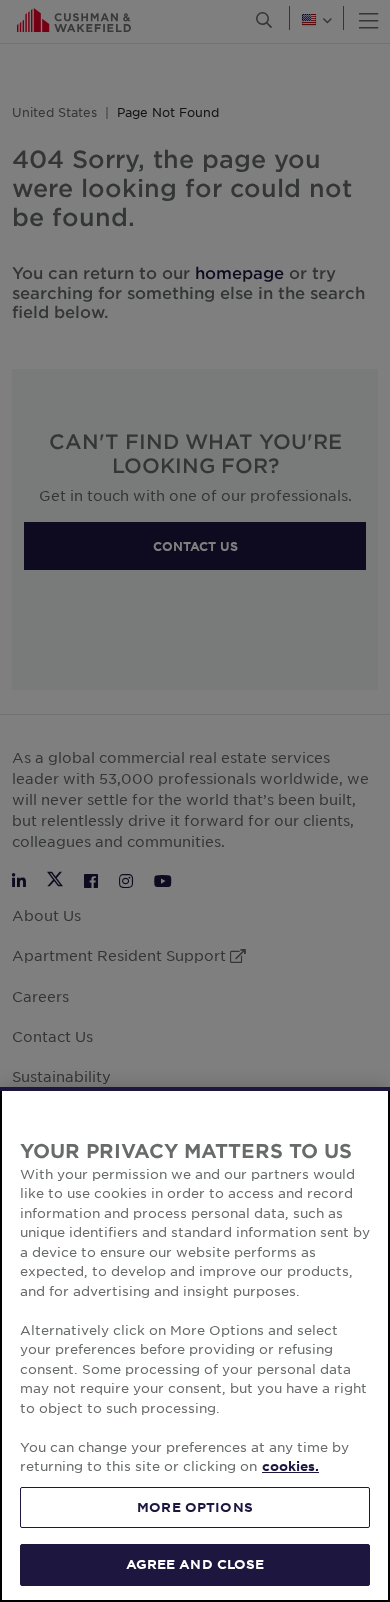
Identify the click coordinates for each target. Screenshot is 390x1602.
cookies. (290, 1466)
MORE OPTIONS (195, 1507)
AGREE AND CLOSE (195, 1564)
